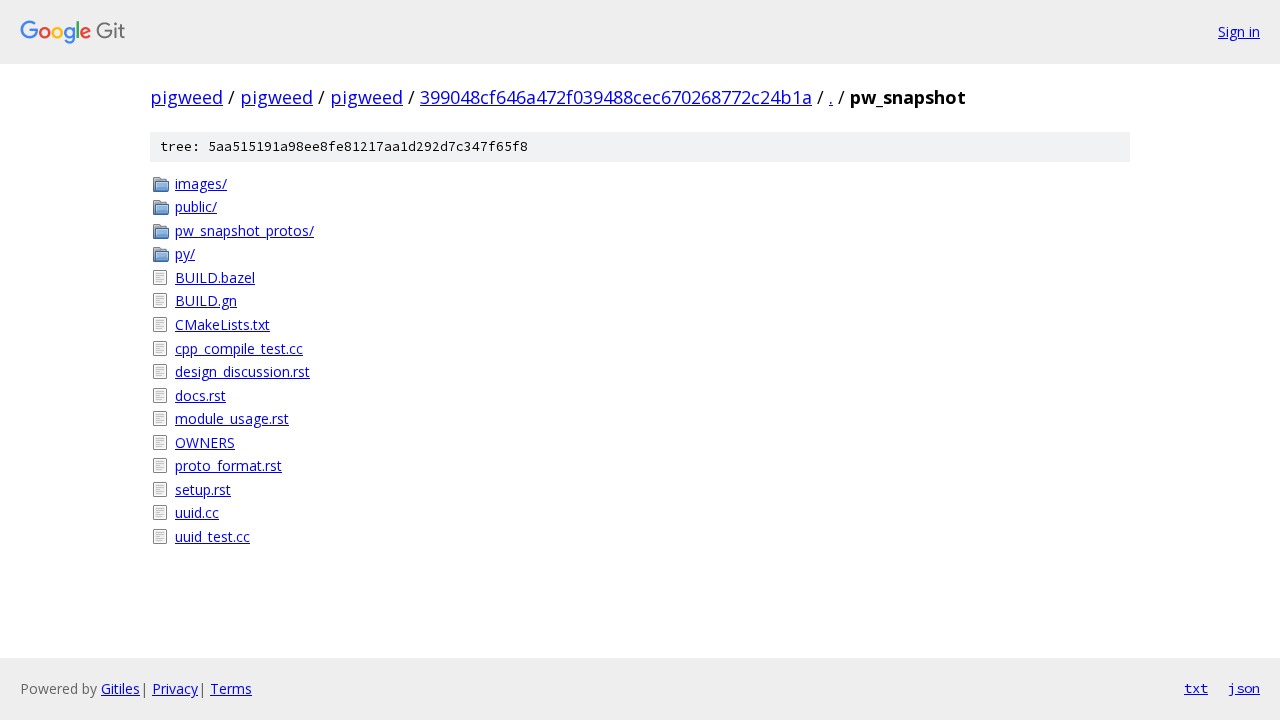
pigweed (186, 97)
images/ (201, 183)
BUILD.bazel (215, 277)
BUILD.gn (206, 300)
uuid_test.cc (212, 536)
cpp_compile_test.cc (239, 348)
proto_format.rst (228, 465)
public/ (196, 206)
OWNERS (205, 442)
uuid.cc (197, 512)
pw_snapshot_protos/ (244, 230)
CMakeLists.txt (222, 324)
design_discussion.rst (242, 371)
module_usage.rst (232, 418)
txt (1196, 688)
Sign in (1239, 31)
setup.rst (203, 489)
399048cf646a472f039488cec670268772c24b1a (616, 97)
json (1244, 688)
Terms (231, 688)
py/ (185, 253)
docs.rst (200, 395)
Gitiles (120, 688)
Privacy (175, 688)
